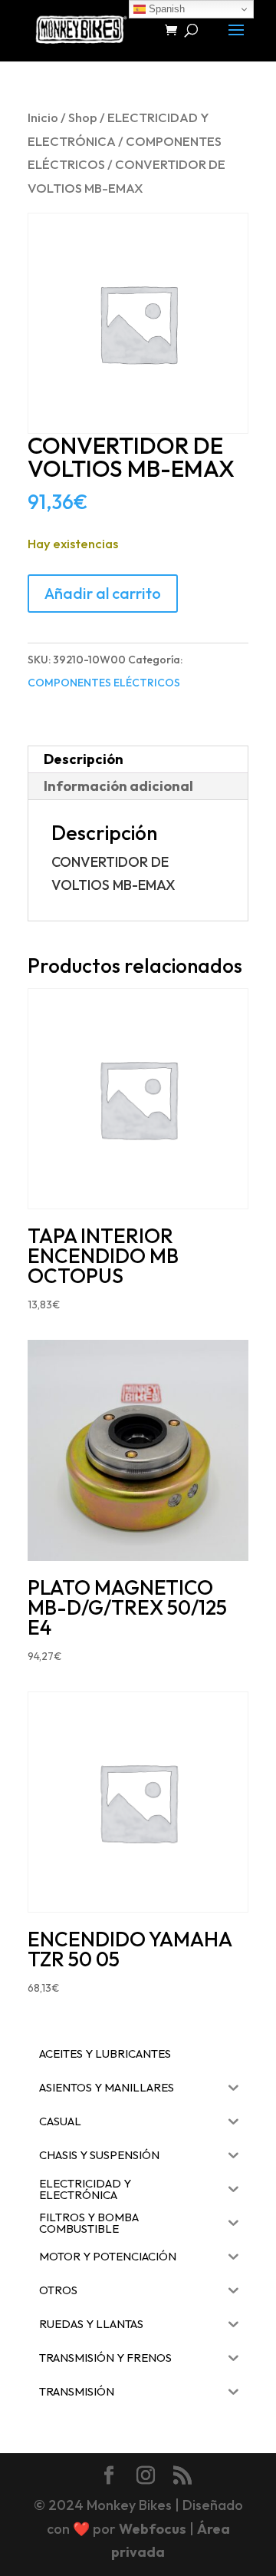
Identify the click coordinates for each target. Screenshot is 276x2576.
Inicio (43, 117)
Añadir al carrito (103, 593)
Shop (83, 117)
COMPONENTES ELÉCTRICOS (104, 683)
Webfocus (153, 2529)
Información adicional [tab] (118, 786)
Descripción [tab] (84, 759)
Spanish (165, 9)
